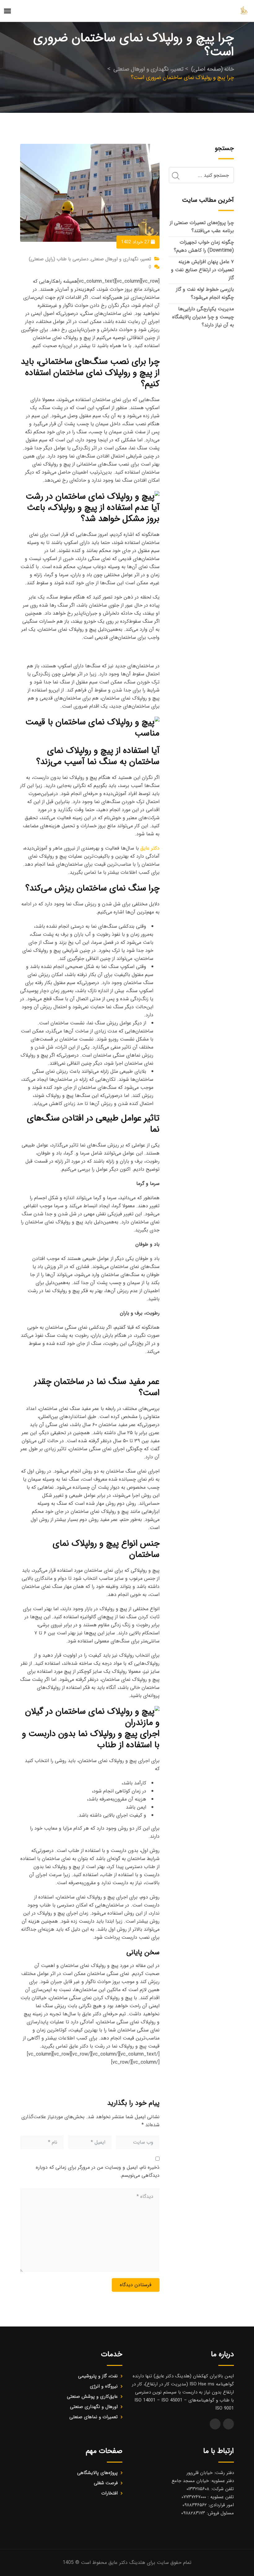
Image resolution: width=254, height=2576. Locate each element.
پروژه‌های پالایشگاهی (97, 2473)
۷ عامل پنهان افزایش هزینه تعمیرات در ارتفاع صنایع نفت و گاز (202, 270)
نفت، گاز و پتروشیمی (98, 2376)
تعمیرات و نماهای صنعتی (94, 2417)
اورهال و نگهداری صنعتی (94, 2407)
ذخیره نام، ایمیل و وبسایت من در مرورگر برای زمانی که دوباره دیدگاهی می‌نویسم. (98, 2171)
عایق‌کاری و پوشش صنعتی (92, 2397)
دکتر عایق (150, 848)
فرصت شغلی (106, 2483)
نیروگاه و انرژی (104, 2386)
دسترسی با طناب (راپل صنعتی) (59, 259)
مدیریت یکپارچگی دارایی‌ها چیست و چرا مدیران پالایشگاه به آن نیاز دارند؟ (203, 317)
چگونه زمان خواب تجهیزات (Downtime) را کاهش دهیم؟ (204, 246)
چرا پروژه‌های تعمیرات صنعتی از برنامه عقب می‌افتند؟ (202, 227)
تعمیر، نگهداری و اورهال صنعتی (121, 259)
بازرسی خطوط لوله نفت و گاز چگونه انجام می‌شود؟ (205, 293)
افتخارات (109, 2493)
